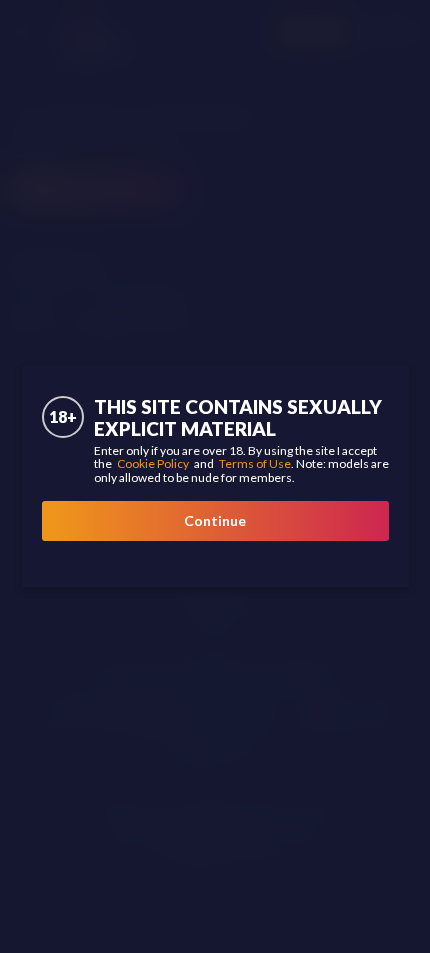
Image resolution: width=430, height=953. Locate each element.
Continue (215, 520)
